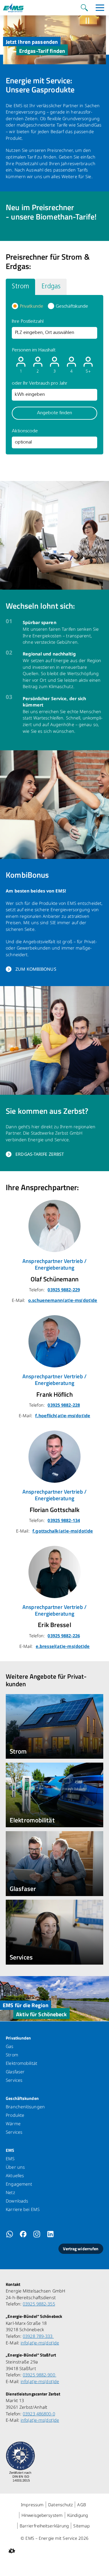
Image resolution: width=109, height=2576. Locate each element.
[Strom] (54, 1726)
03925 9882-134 (64, 1520)
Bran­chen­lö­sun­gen (25, 2107)
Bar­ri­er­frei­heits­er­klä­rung (44, 2526)
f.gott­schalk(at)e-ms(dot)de (63, 1531)
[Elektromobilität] (54, 1795)
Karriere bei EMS (23, 2209)
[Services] (54, 1932)
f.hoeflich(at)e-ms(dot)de (63, 1416)
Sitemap (81, 2526)
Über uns (15, 2167)
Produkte (15, 2115)
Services (14, 2080)
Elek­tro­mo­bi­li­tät (21, 2063)
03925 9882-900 (40, 2375)
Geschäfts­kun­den (22, 2098)
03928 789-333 (38, 2336)
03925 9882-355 (39, 2304)
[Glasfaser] (54, 1863)
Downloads (17, 2201)
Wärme (13, 2124)
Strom (12, 2055)
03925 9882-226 (64, 1636)
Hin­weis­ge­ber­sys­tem (42, 2515)
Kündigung (78, 2515)
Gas (10, 2046)
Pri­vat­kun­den (18, 2038)
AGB (81, 2505)
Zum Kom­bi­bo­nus (36, 969)
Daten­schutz (60, 2505)
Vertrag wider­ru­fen (81, 2249)
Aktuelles (15, 2176)
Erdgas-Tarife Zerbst (40, 1154)
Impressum (32, 2505)
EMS (10, 2150)
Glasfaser (15, 2072)
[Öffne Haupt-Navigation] (100, 8)
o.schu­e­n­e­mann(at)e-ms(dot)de (63, 1300)
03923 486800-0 (39, 2414)
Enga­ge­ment (19, 2184)
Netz (10, 2192)
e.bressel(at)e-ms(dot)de (63, 1646)
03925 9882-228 (64, 1405)
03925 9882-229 (64, 1290)
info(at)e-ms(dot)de (40, 2343)
